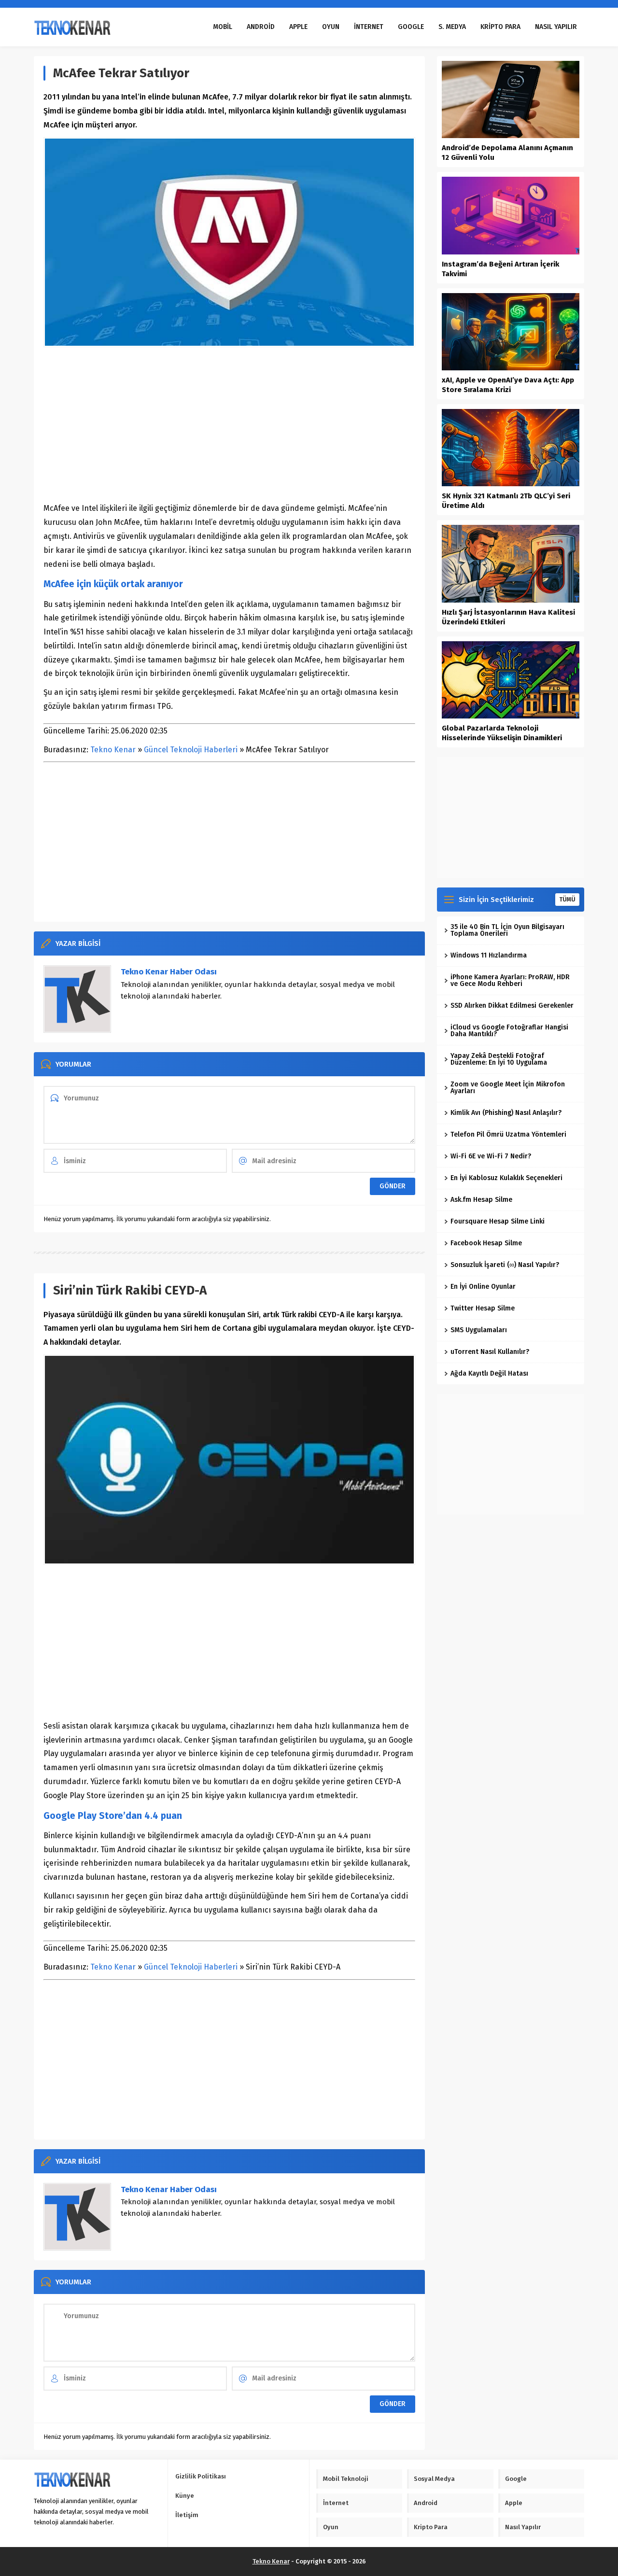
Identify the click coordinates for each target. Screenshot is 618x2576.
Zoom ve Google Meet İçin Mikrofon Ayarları (508, 1088)
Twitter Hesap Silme (483, 1308)
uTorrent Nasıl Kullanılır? (490, 1352)
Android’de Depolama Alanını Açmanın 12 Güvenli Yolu (507, 153)
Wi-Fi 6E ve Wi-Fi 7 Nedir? (491, 1156)
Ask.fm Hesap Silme (481, 1200)
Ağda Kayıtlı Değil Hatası (489, 1373)
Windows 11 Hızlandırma (489, 955)
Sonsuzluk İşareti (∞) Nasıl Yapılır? (505, 1265)
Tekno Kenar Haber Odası (169, 972)
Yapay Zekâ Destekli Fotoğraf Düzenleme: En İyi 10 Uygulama (499, 1059)
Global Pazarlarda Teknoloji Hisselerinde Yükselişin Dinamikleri (502, 733)
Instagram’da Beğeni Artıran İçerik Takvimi (500, 269)
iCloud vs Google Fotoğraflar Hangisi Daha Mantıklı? (509, 1031)
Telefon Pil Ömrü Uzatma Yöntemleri (508, 1134)
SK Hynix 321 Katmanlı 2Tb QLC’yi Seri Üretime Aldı (506, 501)
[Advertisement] (229, 424)
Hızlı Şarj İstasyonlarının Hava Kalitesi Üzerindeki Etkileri (508, 617)
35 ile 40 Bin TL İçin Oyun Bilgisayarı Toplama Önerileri (507, 930)
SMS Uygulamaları (479, 1330)
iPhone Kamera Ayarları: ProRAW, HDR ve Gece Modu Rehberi (510, 980)
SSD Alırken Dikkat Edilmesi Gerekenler (512, 1006)
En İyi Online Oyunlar (483, 1287)
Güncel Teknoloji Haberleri (191, 750)
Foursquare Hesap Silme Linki (498, 1221)
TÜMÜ (567, 900)
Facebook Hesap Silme (486, 1243)
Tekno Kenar (113, 750)
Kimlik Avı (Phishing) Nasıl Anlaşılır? (506, 1113)
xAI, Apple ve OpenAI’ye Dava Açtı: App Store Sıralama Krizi (508, 385)
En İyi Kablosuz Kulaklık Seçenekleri (506, 1178)
